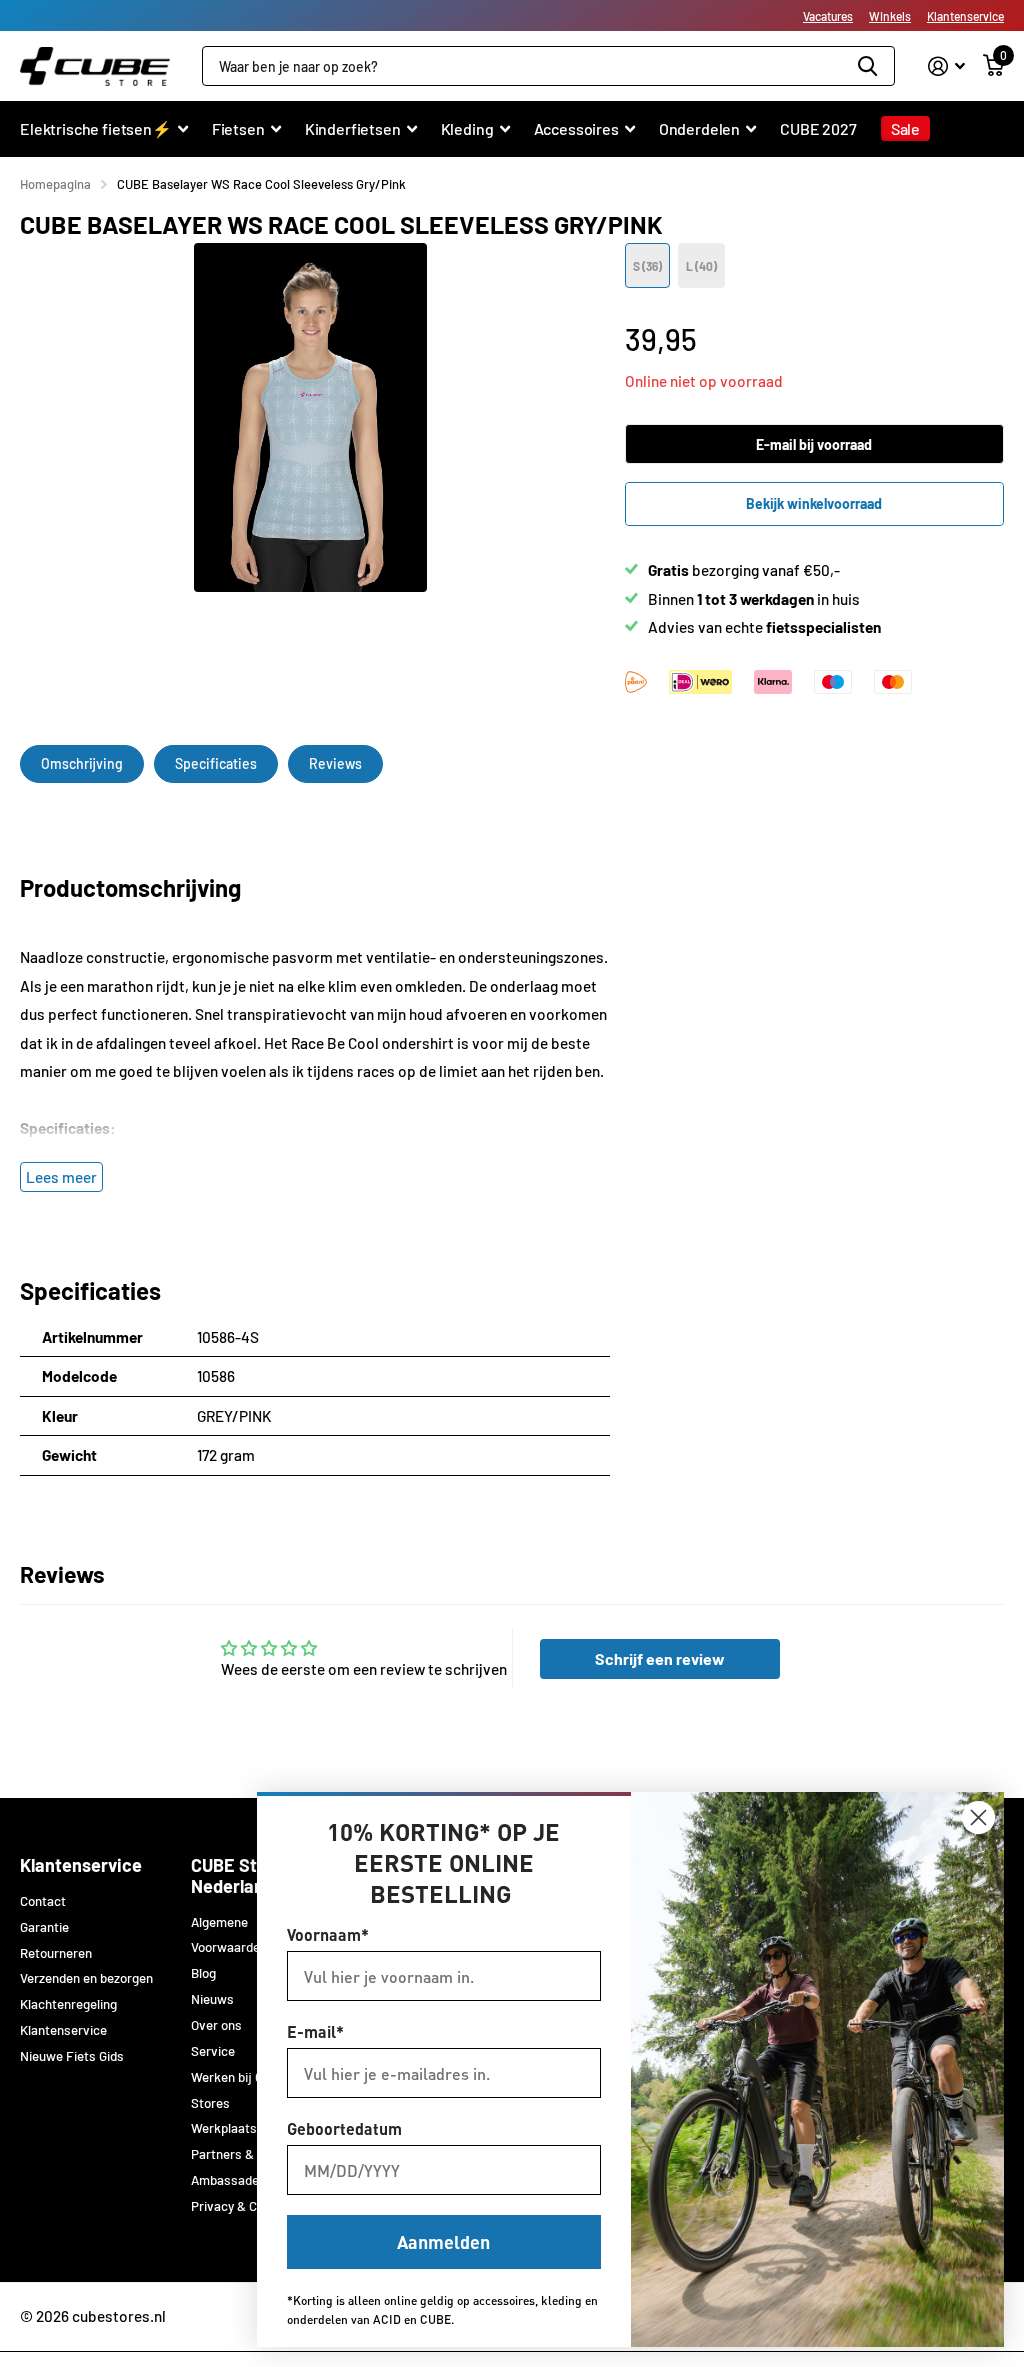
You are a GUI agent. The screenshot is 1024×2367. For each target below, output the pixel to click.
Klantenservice (965, 16)
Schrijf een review (660, 1658)
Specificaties (216, 763)
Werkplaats (224, 2128)
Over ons (216, 2025)
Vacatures (828, 16)
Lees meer (61, 1177)
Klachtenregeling (68, 2004)
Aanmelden (443, 2241)
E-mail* (315, 2031)
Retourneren (56, 1953)
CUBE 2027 (818, 128)
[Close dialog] (978, 1817)
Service (213, 2051)
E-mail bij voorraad (814, 444)
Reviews (335, 763)
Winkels (890, 16)
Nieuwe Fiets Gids (72, 2056)
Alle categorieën (104, 139)
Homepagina (55, 184)
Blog (203, 1973)
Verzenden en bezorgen (86, 1978)
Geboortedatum (344, 2128)
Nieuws (212, 1999)
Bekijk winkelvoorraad (814, 503)
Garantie (44, 1927)
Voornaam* (328, 1934)
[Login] (946, 66)
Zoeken (867, 66)
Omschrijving (82, 763)
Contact (43, 1901)
